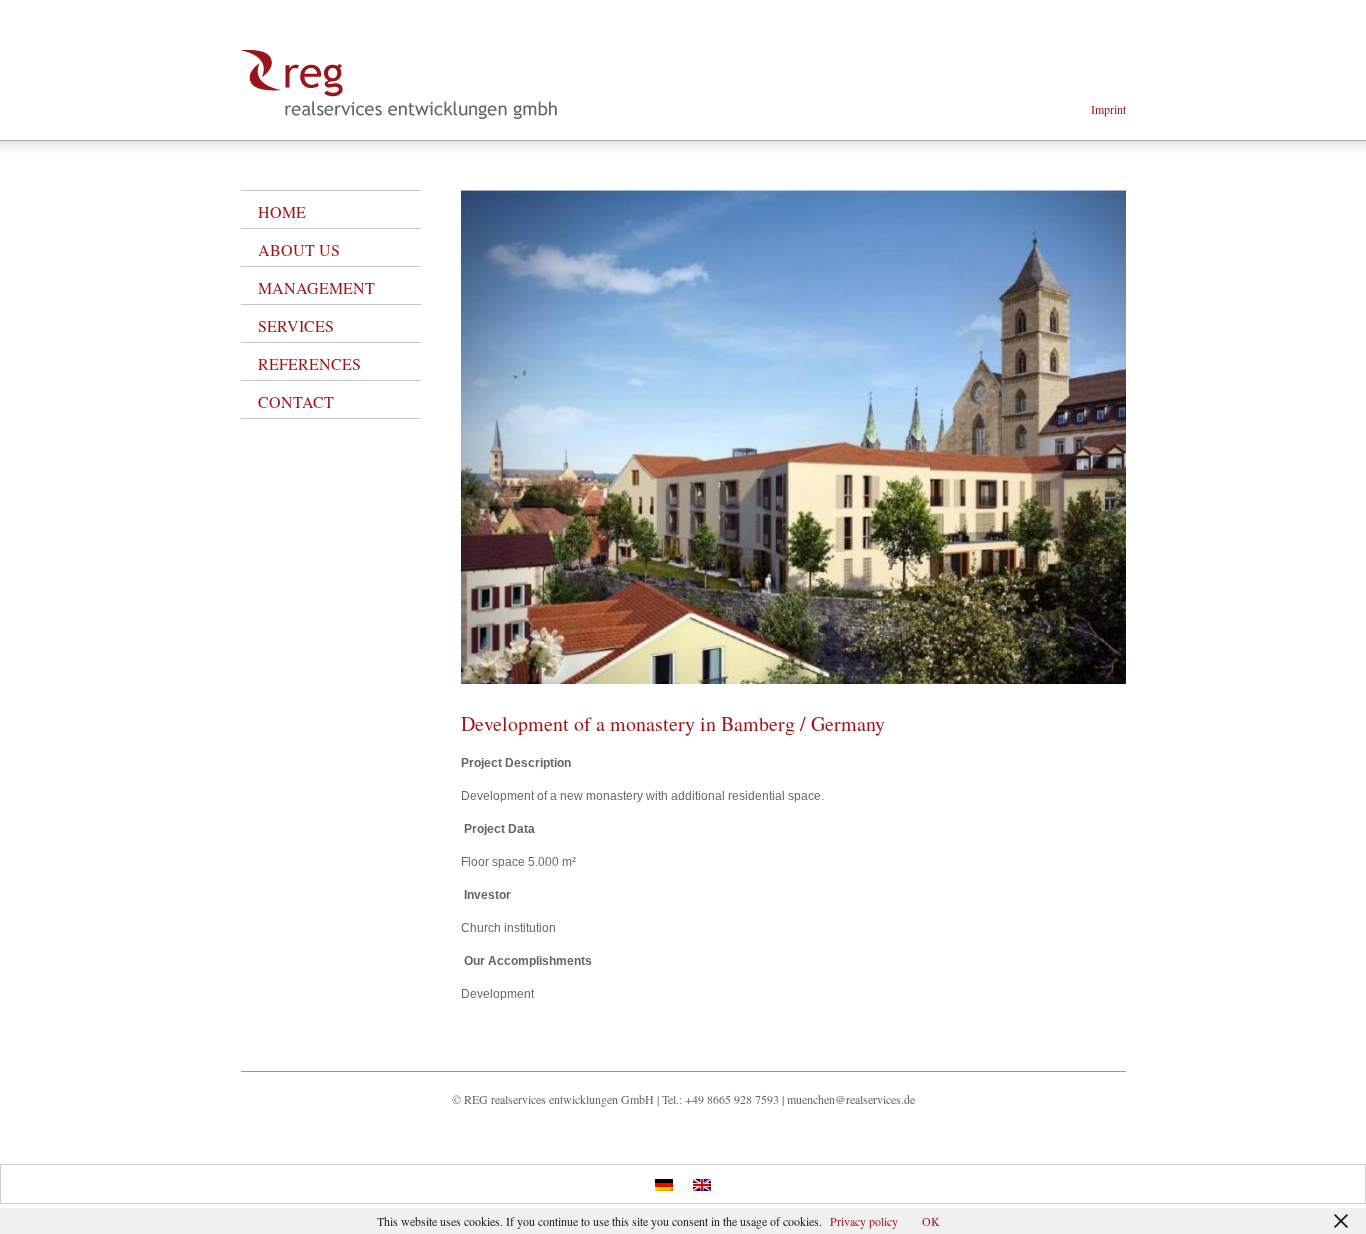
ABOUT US (299, 249)
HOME (282, 211)
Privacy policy (864, 1221)
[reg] (399, 115)
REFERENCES (309, 363)
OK (931, 1221)
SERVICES (296, 325)
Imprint (1108, 109)
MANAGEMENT (316, 287)
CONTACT (296, 401)
